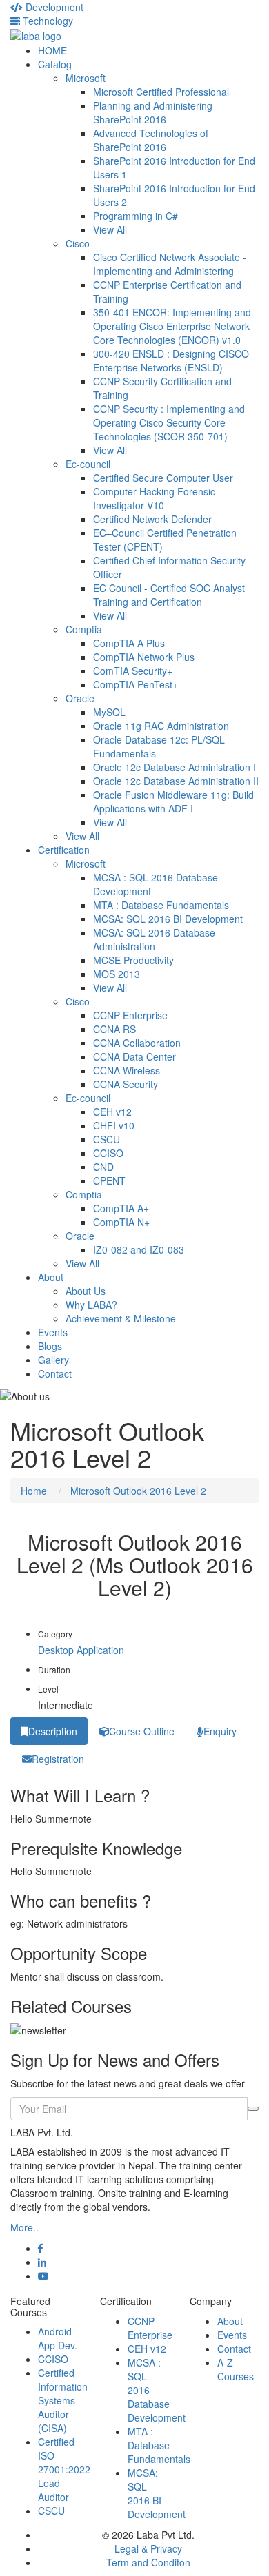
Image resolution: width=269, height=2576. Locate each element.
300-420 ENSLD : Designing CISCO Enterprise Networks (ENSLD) (171, 360)
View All (110, 229)
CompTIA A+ (121, 1208)
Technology (47, 21)
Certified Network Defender (152, 519)
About (51, 1277)
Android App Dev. (58, 2338)
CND (103, 1167)
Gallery (53, 1360)
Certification (64, 850)
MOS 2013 (117, 974)
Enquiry (220, 1731)
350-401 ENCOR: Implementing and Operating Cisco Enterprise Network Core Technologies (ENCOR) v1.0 (172, 326)
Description (53, 1731)
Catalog (55, 64)
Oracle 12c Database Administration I (175, 767)
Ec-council (88, 464)
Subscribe (253, 2109)
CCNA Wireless (127, 1070)
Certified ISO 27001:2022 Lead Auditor (64, 2469)
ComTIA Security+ (133, 671)
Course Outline (142, 1731)
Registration (58, 1759)
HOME (52, 50)
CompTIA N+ (121, 1222)
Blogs (50, 1346)
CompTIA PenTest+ (136, 684)
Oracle (80, 698)
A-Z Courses (236, 2369)
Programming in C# (136, 216)
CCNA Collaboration (137, 1043)
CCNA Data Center (134, 1056)
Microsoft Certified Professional (161, 92)
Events (53, 1332)
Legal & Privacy (148, 2548)
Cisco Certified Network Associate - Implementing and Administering (170, 264)
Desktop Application (81, 1650)
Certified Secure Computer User (163, 478)
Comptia (84, 629)
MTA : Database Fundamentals (161, 905)
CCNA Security (126, 1084)
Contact (55, 1373)
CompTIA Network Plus (144, 657)
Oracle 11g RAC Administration (161, 726)
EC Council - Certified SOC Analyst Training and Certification (169, 595)
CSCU (107, 1139)
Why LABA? (91, 1305)
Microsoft (86, 78)
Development (53, 7)
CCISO (108, 1153)
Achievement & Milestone (121, 1318)
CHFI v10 (114, 1125)
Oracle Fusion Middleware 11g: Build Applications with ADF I (173, 801)
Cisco (78, 243)
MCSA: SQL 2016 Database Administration (154, 939)
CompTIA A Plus (129, 643)
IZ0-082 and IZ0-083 (139, 1249)
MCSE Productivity (133, 960)
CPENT (109, 1180)
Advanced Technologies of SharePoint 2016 (151, 140)
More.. (24, 2227)
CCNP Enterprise (130, 1015)
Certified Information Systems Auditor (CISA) (63, 2400)
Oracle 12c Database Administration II (176, 781)
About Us (86, 1291)
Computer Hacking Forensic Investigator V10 (154, 498)
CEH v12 (112, 1112)
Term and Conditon (148, 2562)
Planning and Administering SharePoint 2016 (153, 112)
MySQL (109, 712)
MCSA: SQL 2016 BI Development (168, 919)
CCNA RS (114, 1029)
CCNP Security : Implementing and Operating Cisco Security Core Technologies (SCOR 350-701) (169, 422)
